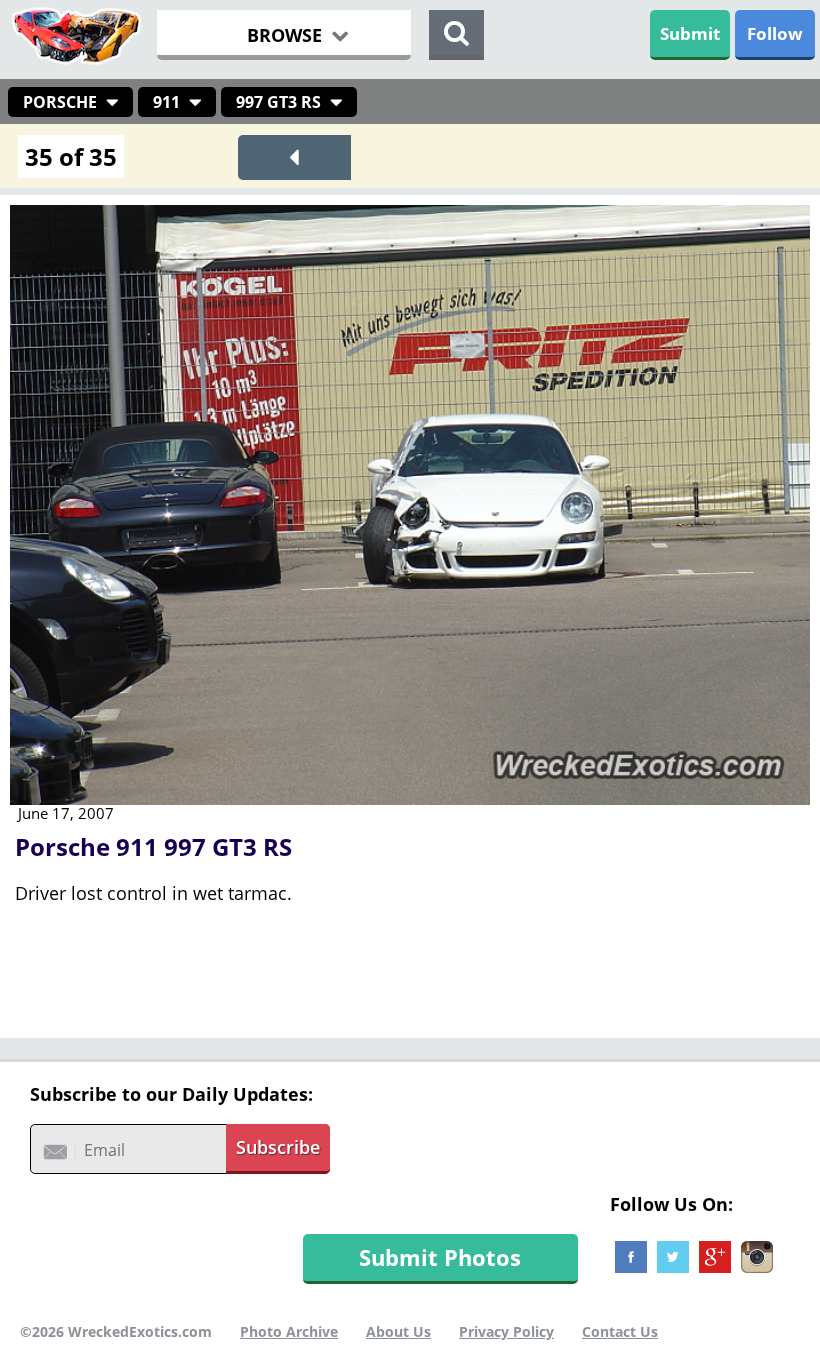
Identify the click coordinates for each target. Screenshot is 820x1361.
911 (166, 102)
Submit (690, 33)
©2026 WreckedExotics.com (116, 1331)
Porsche (60, 102)
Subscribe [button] (278, 1147)
